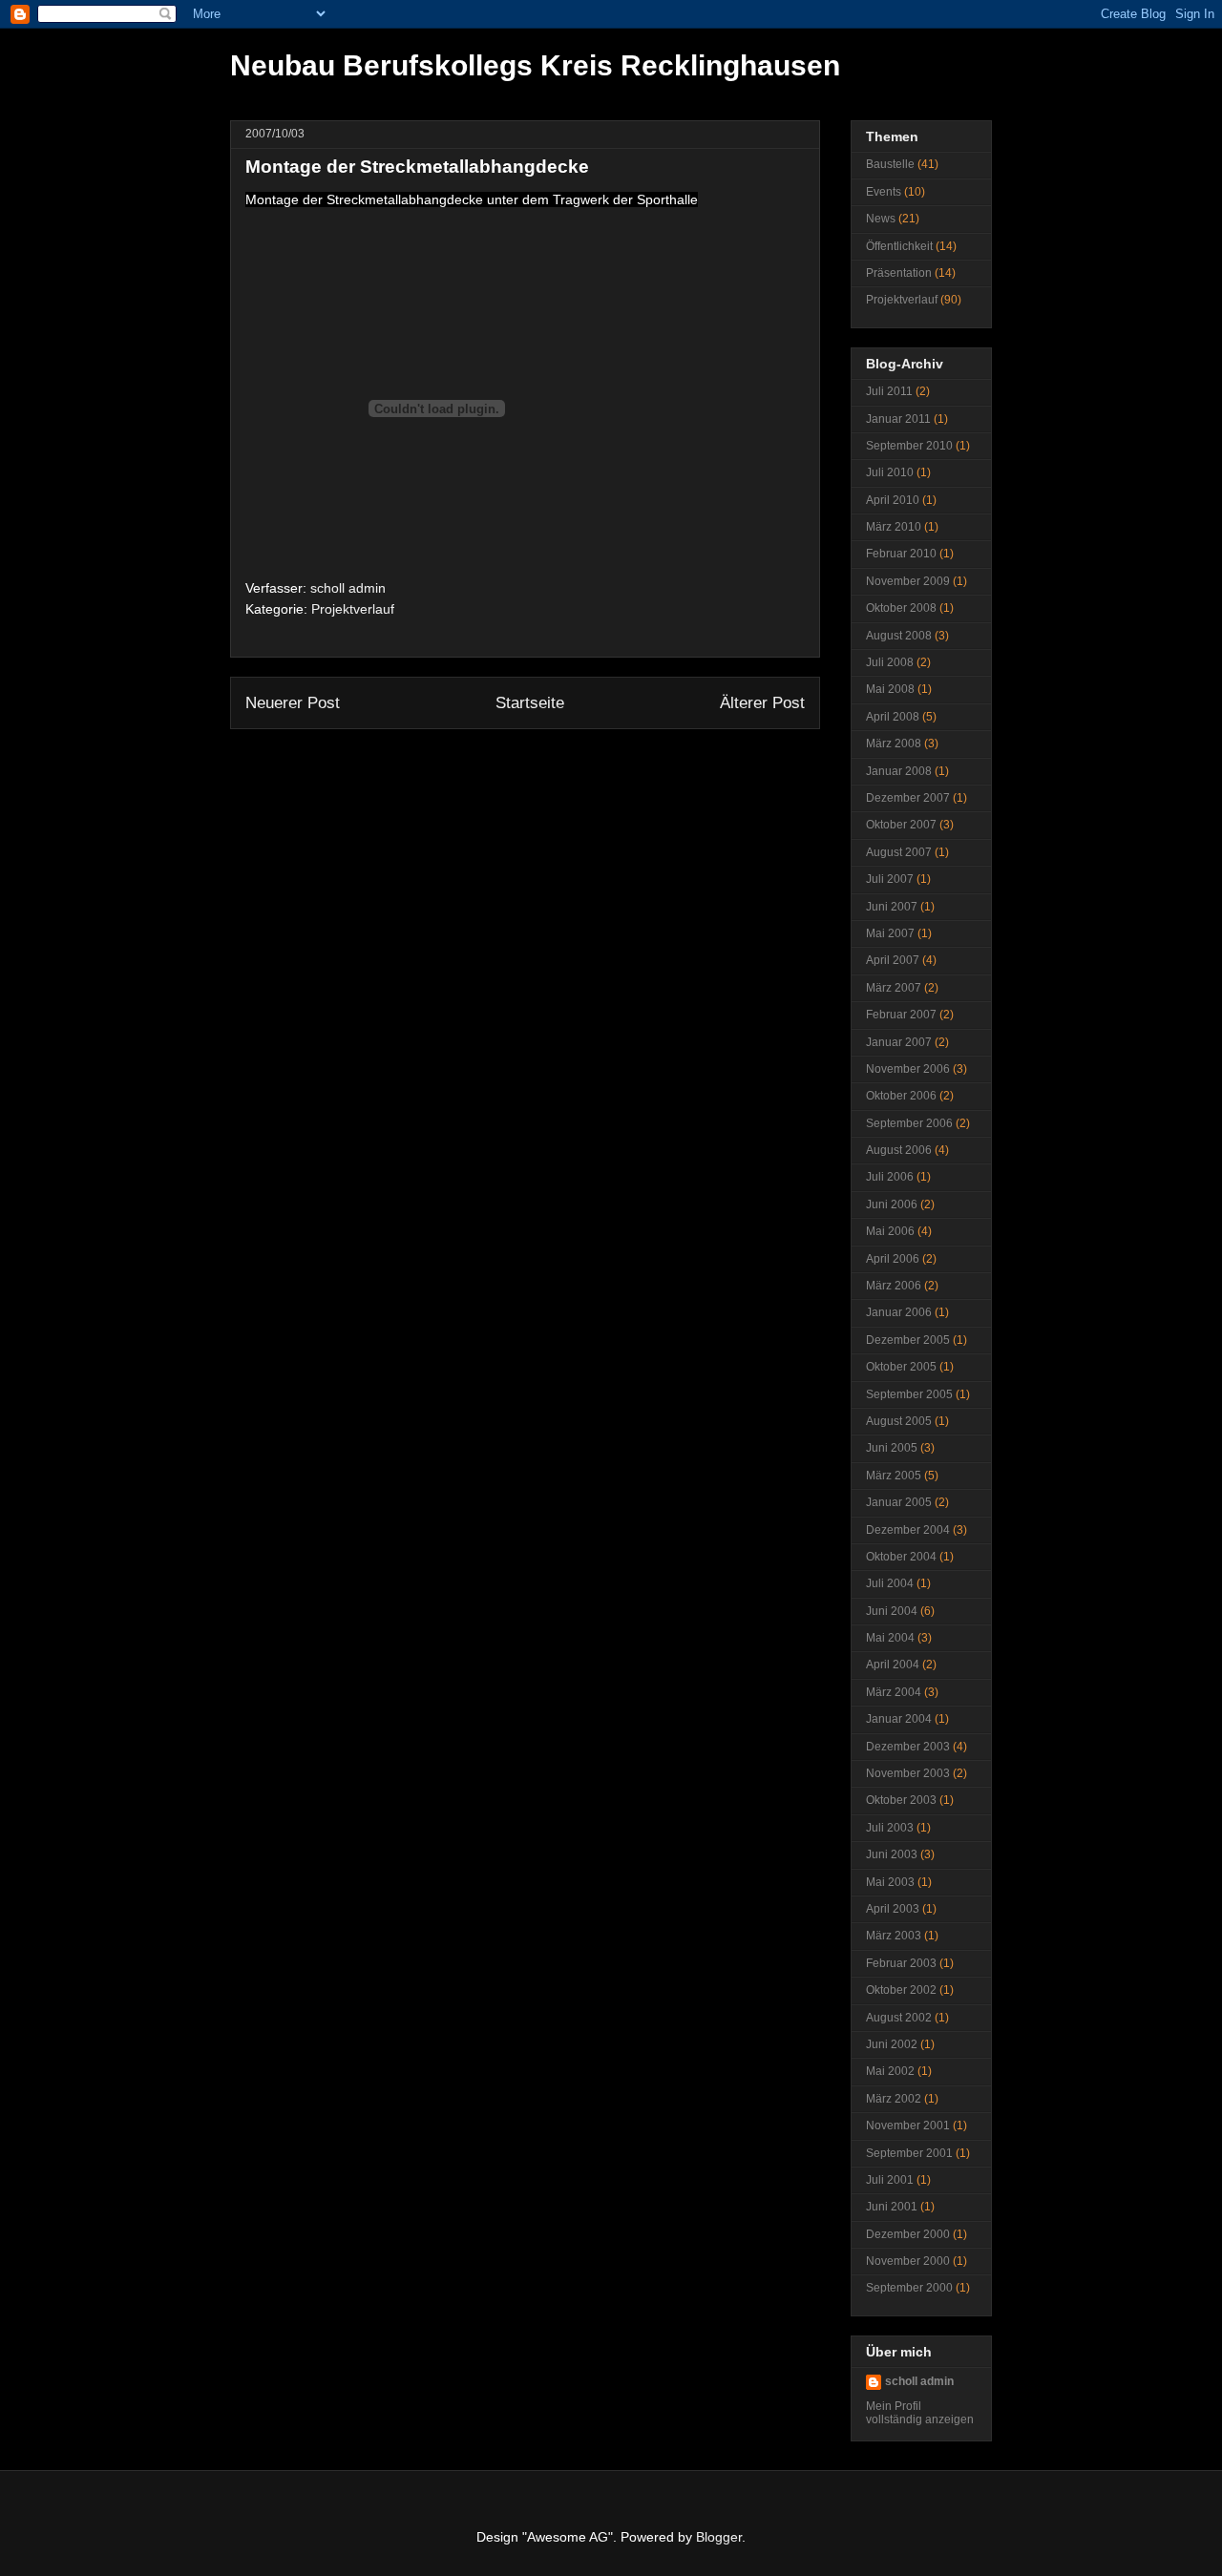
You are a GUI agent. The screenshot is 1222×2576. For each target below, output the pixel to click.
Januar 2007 (899, 1042)
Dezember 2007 (908, 798)
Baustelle (890, 164)
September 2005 (909, 1394)
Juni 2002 (892, 2044)
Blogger (719, 2537)
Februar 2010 (901, 554)
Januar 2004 (899, 1719)
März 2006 (894, 1286)
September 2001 (909, 2153)
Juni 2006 (892, 1204)
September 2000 (909, 2288)
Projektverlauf (353, 609)
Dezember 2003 (908, 1747)
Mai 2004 (890, 1638)
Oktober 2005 (901, 1367)
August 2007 (899, 852)
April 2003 (893, 1909)
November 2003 (908, 1773)
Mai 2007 (890, 933)
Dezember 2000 (908, 2234)
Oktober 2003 (901, 1800)
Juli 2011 (889, 391)
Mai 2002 (890, 2071)
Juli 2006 (890, 1177)
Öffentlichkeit (899, 246)
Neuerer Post (293, 703)
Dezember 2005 (908, 1340)
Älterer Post (762, 703)
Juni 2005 (892, 1448)
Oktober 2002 (901, 1990)
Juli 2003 (890, 1828)
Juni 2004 (892, 1611)
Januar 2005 (899, 1502)
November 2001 (908, 2126)
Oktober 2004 (901, 1557)
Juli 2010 (890, 472)
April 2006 (893, 1259)
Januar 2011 (898, 419)
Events (884, 192)
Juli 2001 (890, 2180)
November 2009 (908, 581)
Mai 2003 (890, 1882)
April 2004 (893, 1665)
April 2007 (893, 960)
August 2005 (899, 1421)
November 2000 (908, 2261)
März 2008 (894, 743)
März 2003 (894, 1936)
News (881, 219)
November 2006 (908, 1069)
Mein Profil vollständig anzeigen (920, 2413)
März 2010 (894, 527)
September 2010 (909, 446)
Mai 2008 (890, 689)
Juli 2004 (890, 1583)
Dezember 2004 (908, 1530)
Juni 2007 (892, 907)
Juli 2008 (890, 662)
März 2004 (894, 1692)
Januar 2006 (899, 1312)
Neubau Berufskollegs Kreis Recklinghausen (535, 65)
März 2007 (894, 988)
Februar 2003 (901, 1963)
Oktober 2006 (901, 1096)
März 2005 (894, 1476)
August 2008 (899, 636)
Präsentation (899, 273)
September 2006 (909, 1123)
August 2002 (899, 2018)
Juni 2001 (892, 2207)
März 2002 (894, 2099)
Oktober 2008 (901, 608)
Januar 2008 (899, 771)
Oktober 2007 (901, 825)
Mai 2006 (890, 1231)
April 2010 (893, 500)
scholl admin (919, 2381)
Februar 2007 (901, 1015)
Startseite (530, 703)
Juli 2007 (890, 879)
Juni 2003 (892, 1854)
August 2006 (899, 1150)
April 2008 (893, 717)
